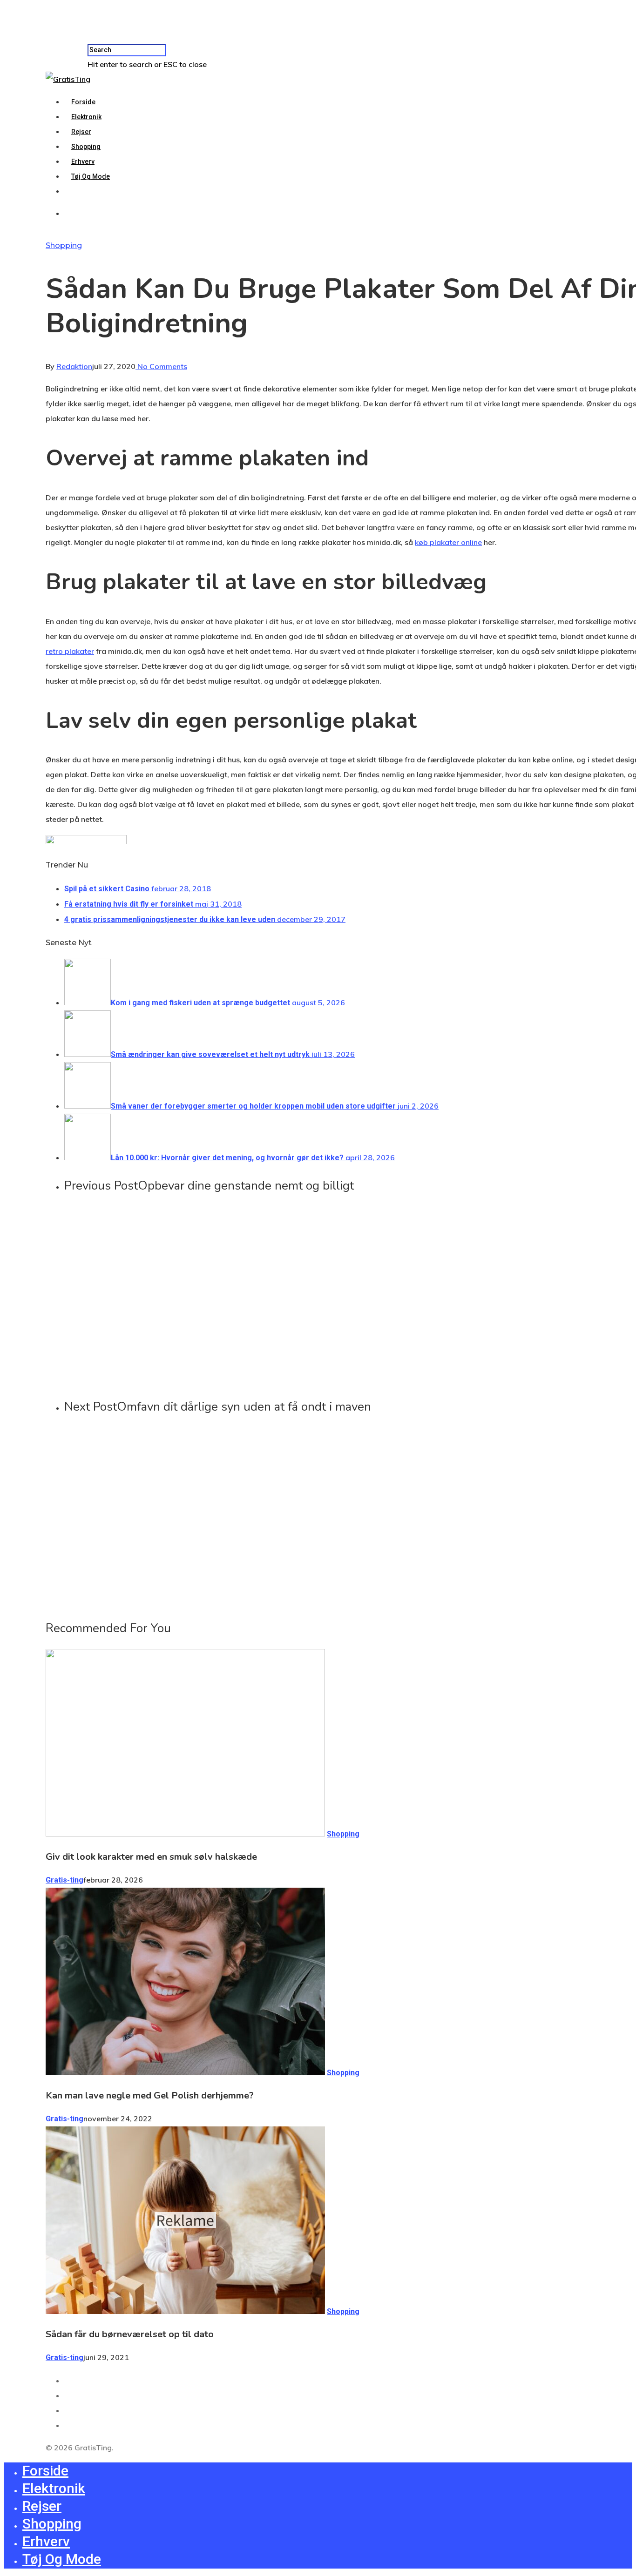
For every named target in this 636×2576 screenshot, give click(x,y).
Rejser (81, 132)
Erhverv (83, 161)
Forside (83, 102)
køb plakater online (448, 542)
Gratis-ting (64, 1880)
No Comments (161, 366)
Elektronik (86, 117)
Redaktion (74, 366)
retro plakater (70, 651)
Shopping (86, 147)
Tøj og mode (91, 176)
